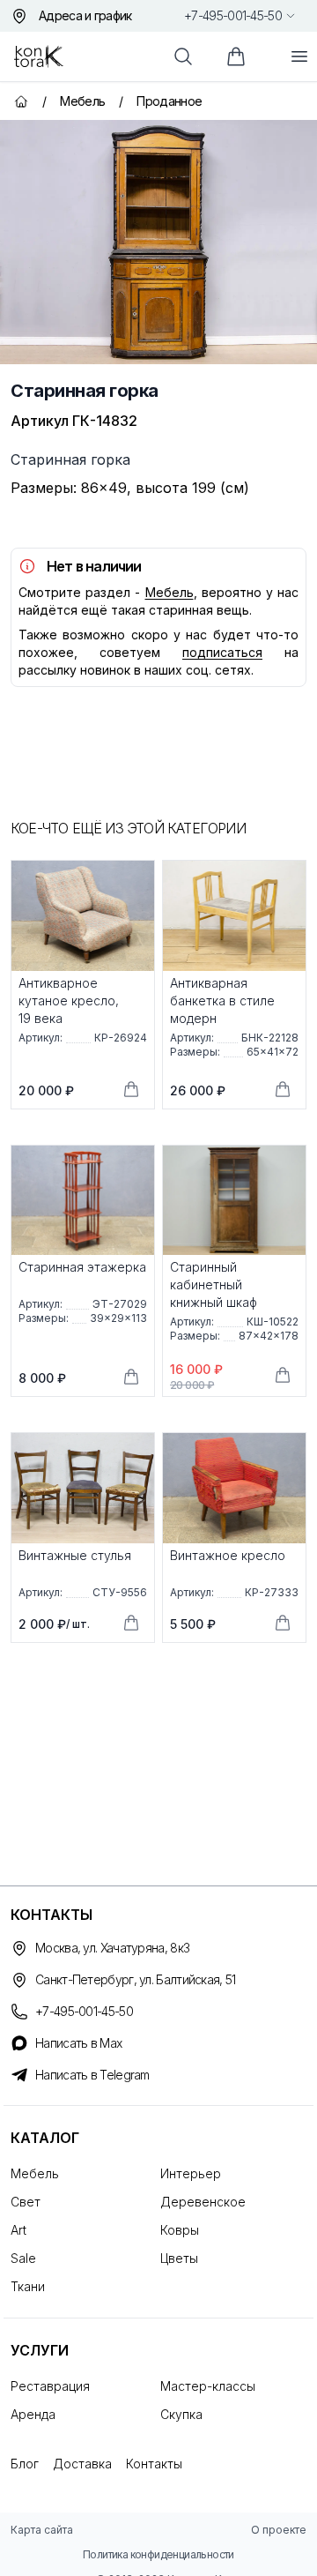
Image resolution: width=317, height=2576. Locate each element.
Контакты (154, 2464)
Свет (26, 2202)
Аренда (33, 2414)
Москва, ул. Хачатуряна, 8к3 (112, 1948)
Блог (25, 2464)
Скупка (181, 2414)
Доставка (82, 2464)
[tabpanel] (158, 242)
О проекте (279, 2530)
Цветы (179, 2258)
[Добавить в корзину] (131, 1089)
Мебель (170, 592)
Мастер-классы (208, 2386)
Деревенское (203, 2202)
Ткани (28, 2286)
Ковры (180, 2230)
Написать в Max (78, 2043)
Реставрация (50, 2386)
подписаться (222, 652)
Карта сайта (42, 2530)
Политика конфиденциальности (158, 2554)
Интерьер (191, 2173)
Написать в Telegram (92, 2075)
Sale (23, 2258)
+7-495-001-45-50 (233, 15)
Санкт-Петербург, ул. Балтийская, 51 (136, 1979)
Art (18, 2230)
